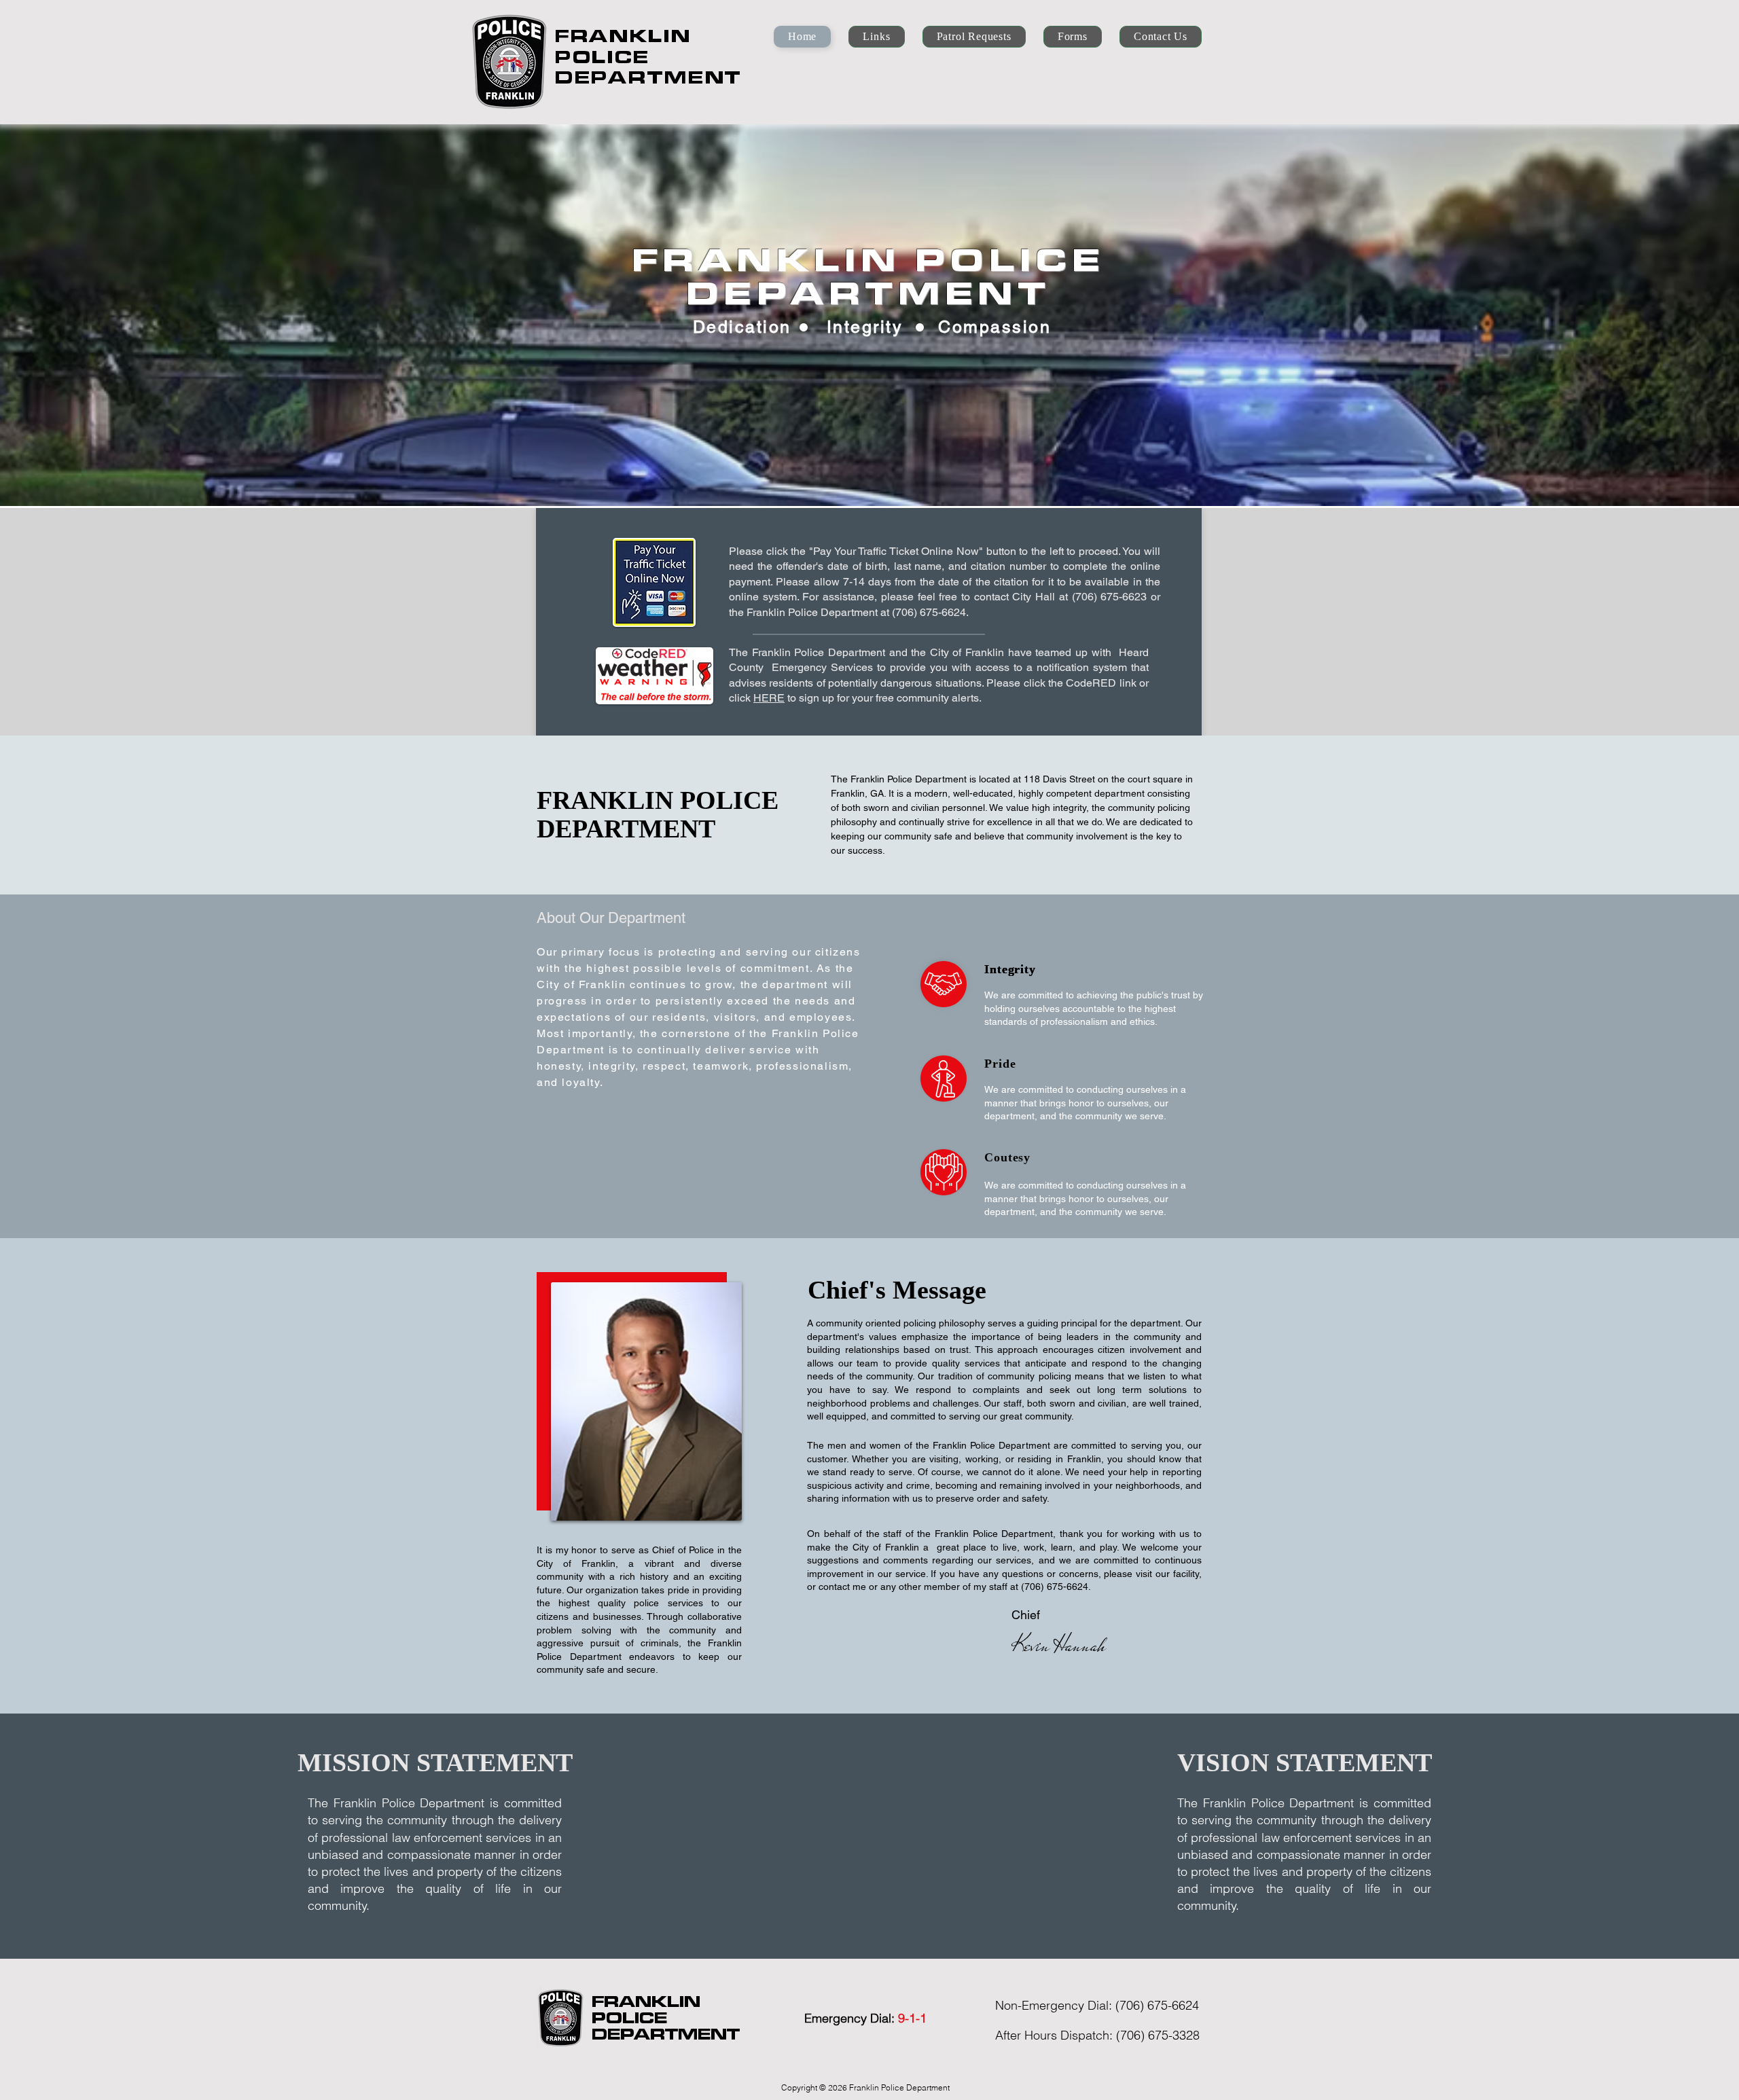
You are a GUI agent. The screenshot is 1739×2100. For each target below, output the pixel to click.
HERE (769, 698)
